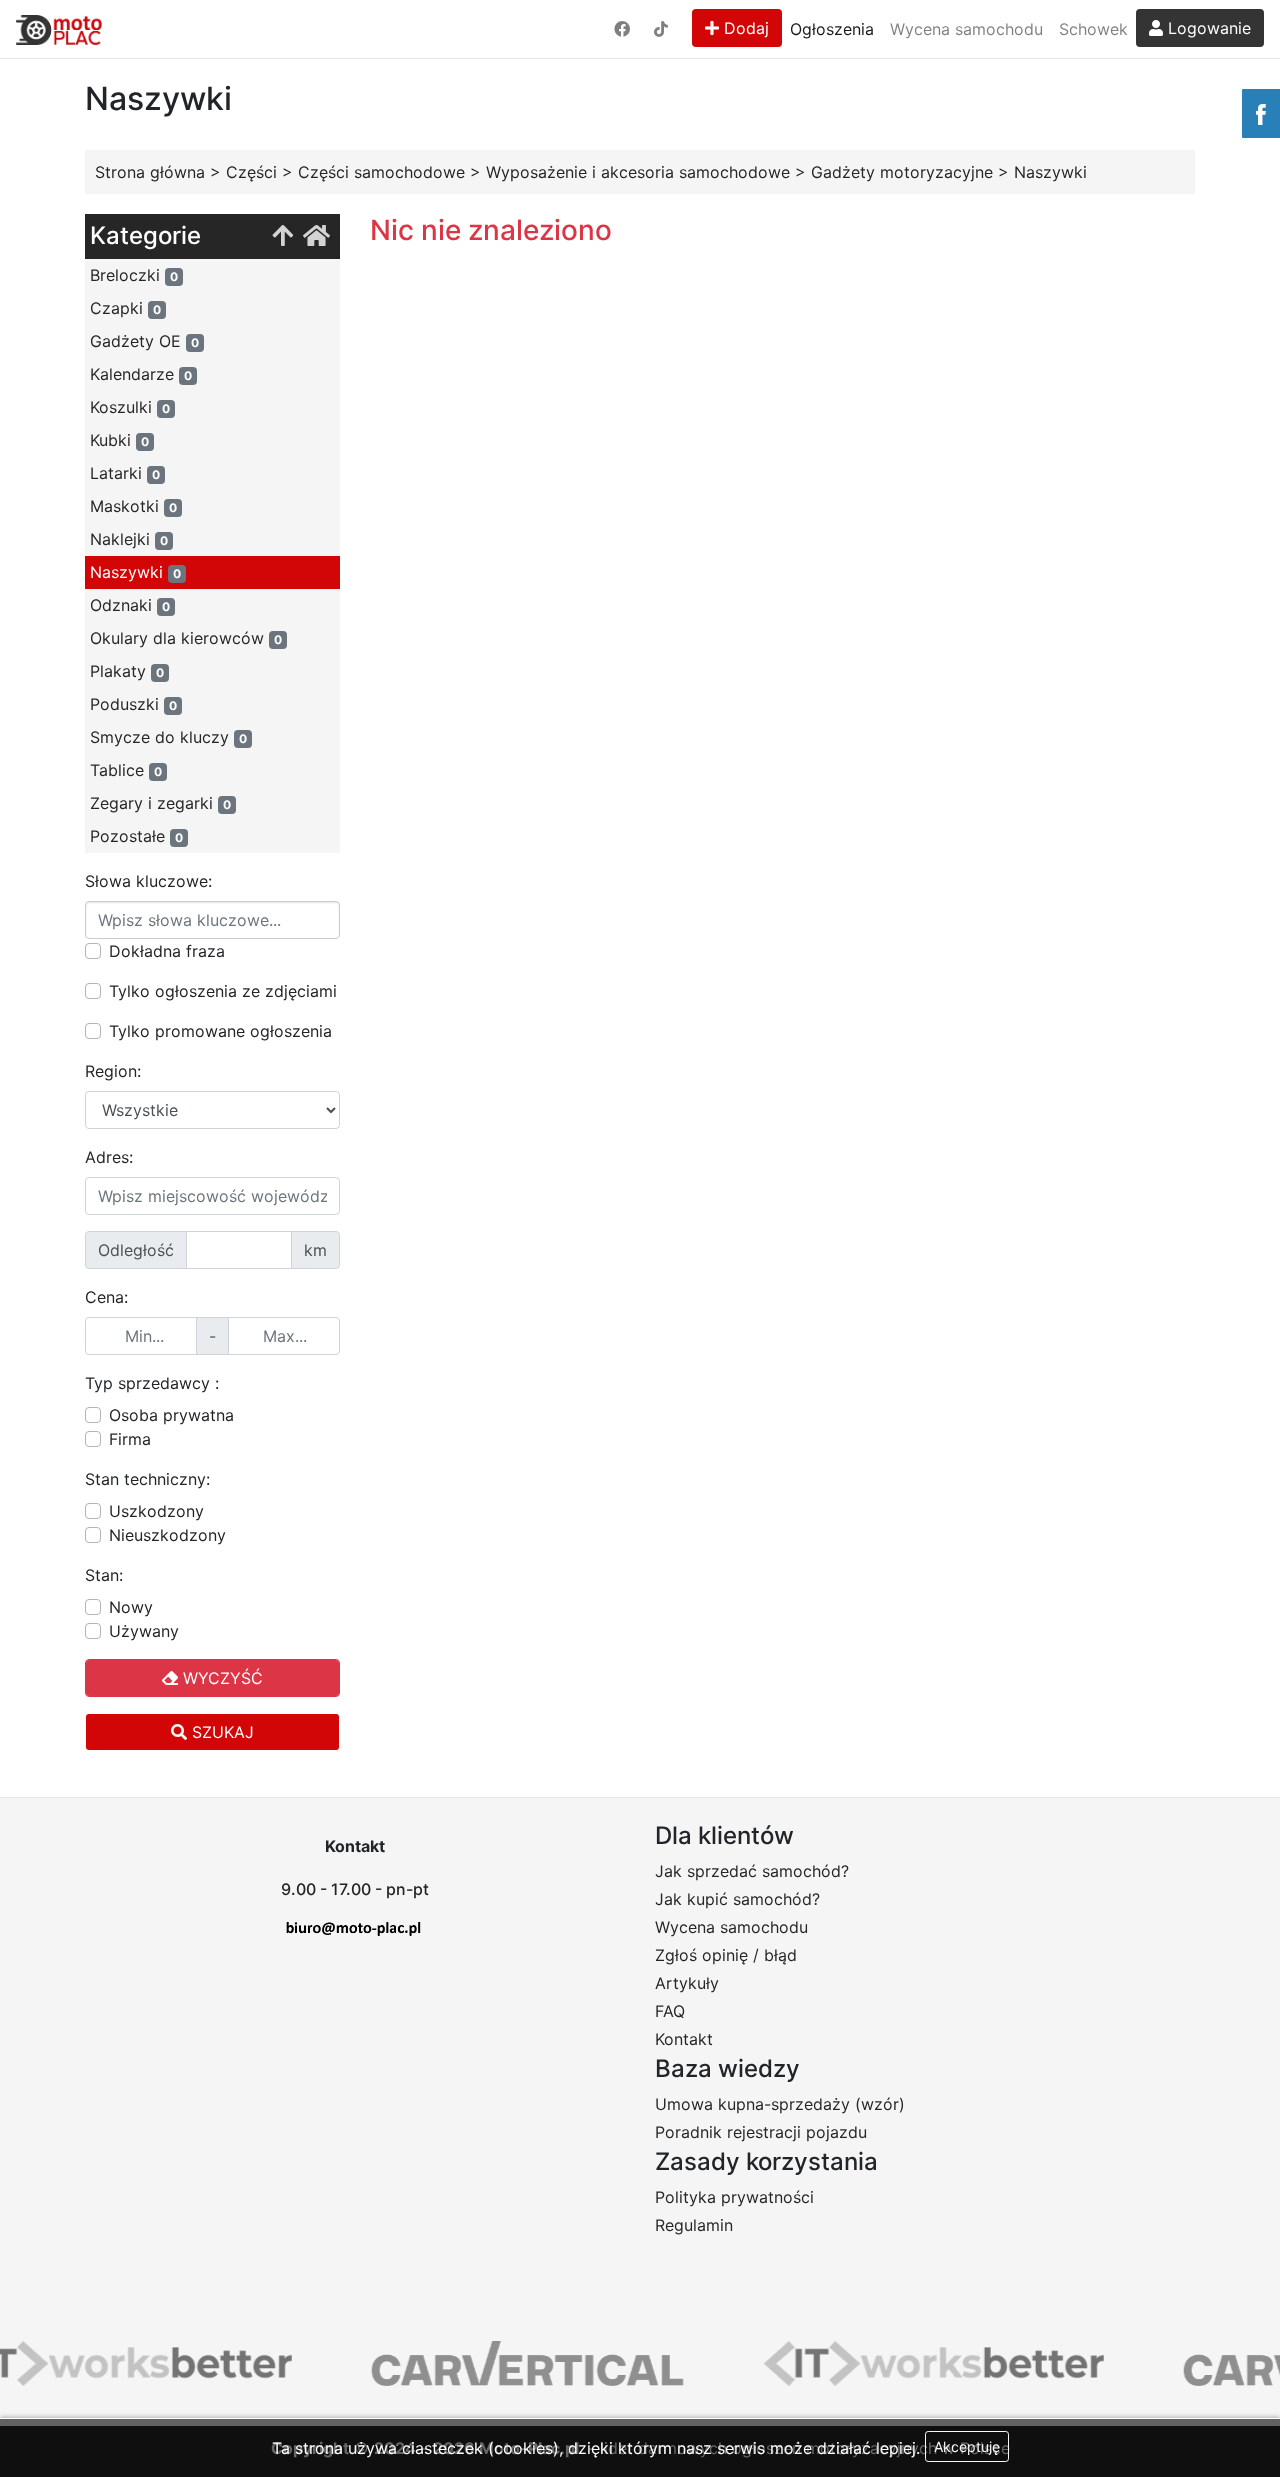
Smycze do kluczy (168, 737)
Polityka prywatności (734, 2197)
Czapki (125, 308)
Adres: (109, 1157)
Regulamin (694, 2225)
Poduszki (133, 704)
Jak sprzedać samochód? (752, 1871)
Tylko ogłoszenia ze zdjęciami (223, 991)
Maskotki (133, 506)
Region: (113, 1071)
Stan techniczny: (147, 1479)
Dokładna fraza (167, 951)
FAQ (670, 2011)
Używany (144, 1631)
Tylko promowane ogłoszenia (220, 1031)
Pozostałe (136, 836)
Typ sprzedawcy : (152, 1383)
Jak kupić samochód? (737, 1899)
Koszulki (130, 407)
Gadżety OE (144, 341)
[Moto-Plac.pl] (59, 29)
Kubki (119, 440)
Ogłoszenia (832, 29)
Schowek (1093, 29)
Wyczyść (220, 1678)
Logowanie (1207, 28)
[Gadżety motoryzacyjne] (282, 236)
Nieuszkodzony (167, 1535)
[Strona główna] (316, 236)
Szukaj (220, 1732)
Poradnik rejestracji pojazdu (761, 2132)
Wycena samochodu (966, 29)
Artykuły (687, 1983)
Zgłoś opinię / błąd (726, 1955)
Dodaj (744, 28)
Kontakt (684, 2039)
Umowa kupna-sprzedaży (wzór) (780, 2104)
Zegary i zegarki (160, 803)
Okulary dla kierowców (186, 638)
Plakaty (127, 671)
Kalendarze (141, 374)
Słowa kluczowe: (148, 881)
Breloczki (134, 275)
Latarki (125, 473)
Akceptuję (967, 2446)
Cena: (106, 1297)
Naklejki (129, 539)
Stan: (104, 1575)
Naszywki (135, 572)
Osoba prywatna (171, 1415)
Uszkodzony (156, 1511)
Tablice (126, 770)
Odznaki (130, 605)
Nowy (131, 1607)
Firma (130, 1439)
